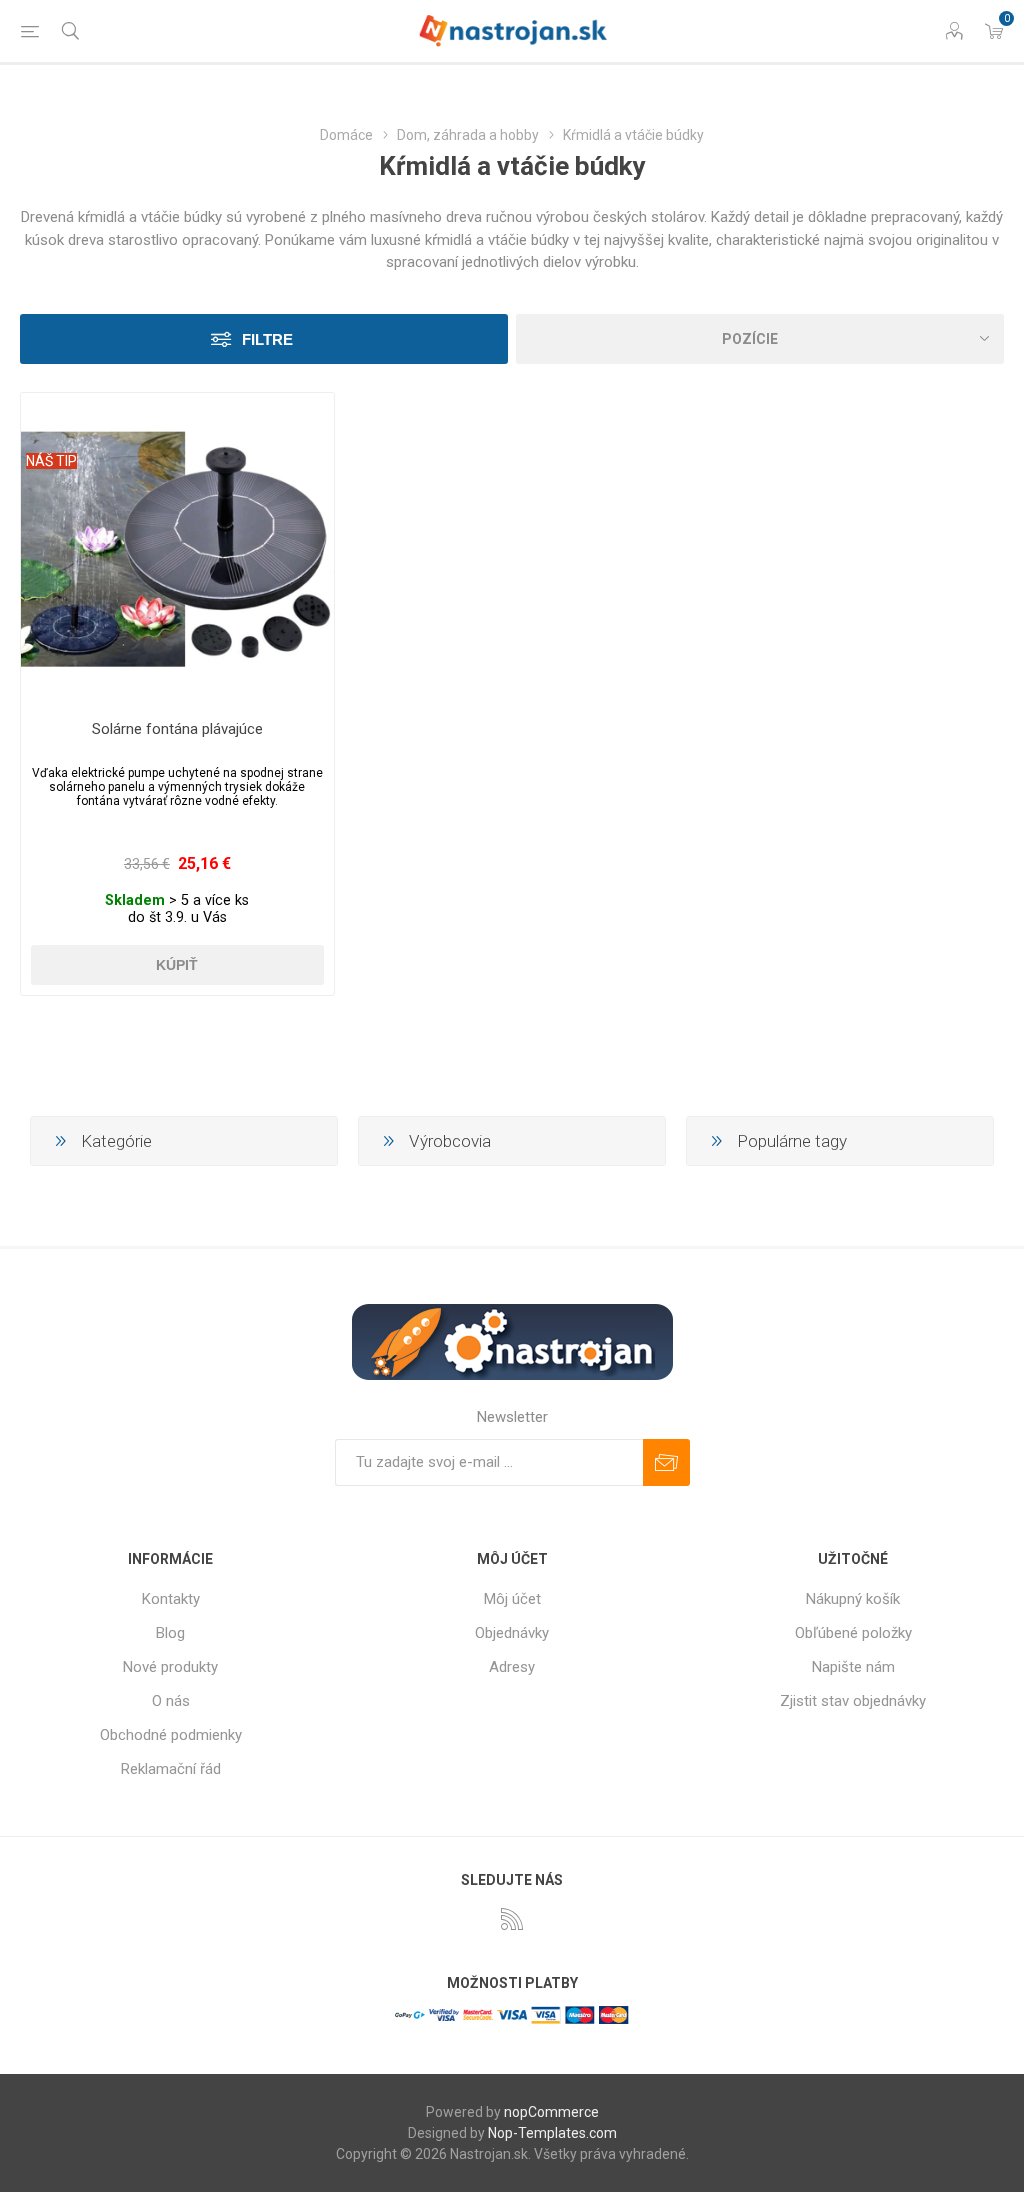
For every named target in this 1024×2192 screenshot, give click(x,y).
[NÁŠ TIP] (51, 406)
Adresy (512, 1667)
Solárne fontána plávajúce (177, 729)
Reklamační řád (171, 1769)
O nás (171, 1701)
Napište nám (853, 1667)
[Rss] (512, 1919)
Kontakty (171, 1599)
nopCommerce (551, 2112)
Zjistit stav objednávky (853, 1701)
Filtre (267, 339)
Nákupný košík (853, 1599)
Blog (170, 1633)
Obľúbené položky (853, 1633)
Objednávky (512, 1633)
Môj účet (512, 1599)
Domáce (346, 135)
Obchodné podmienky (171, 1735)
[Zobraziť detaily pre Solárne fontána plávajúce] (177, 549)
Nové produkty (170, 1667)
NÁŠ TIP (51, 461)
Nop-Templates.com (552, 2133)
